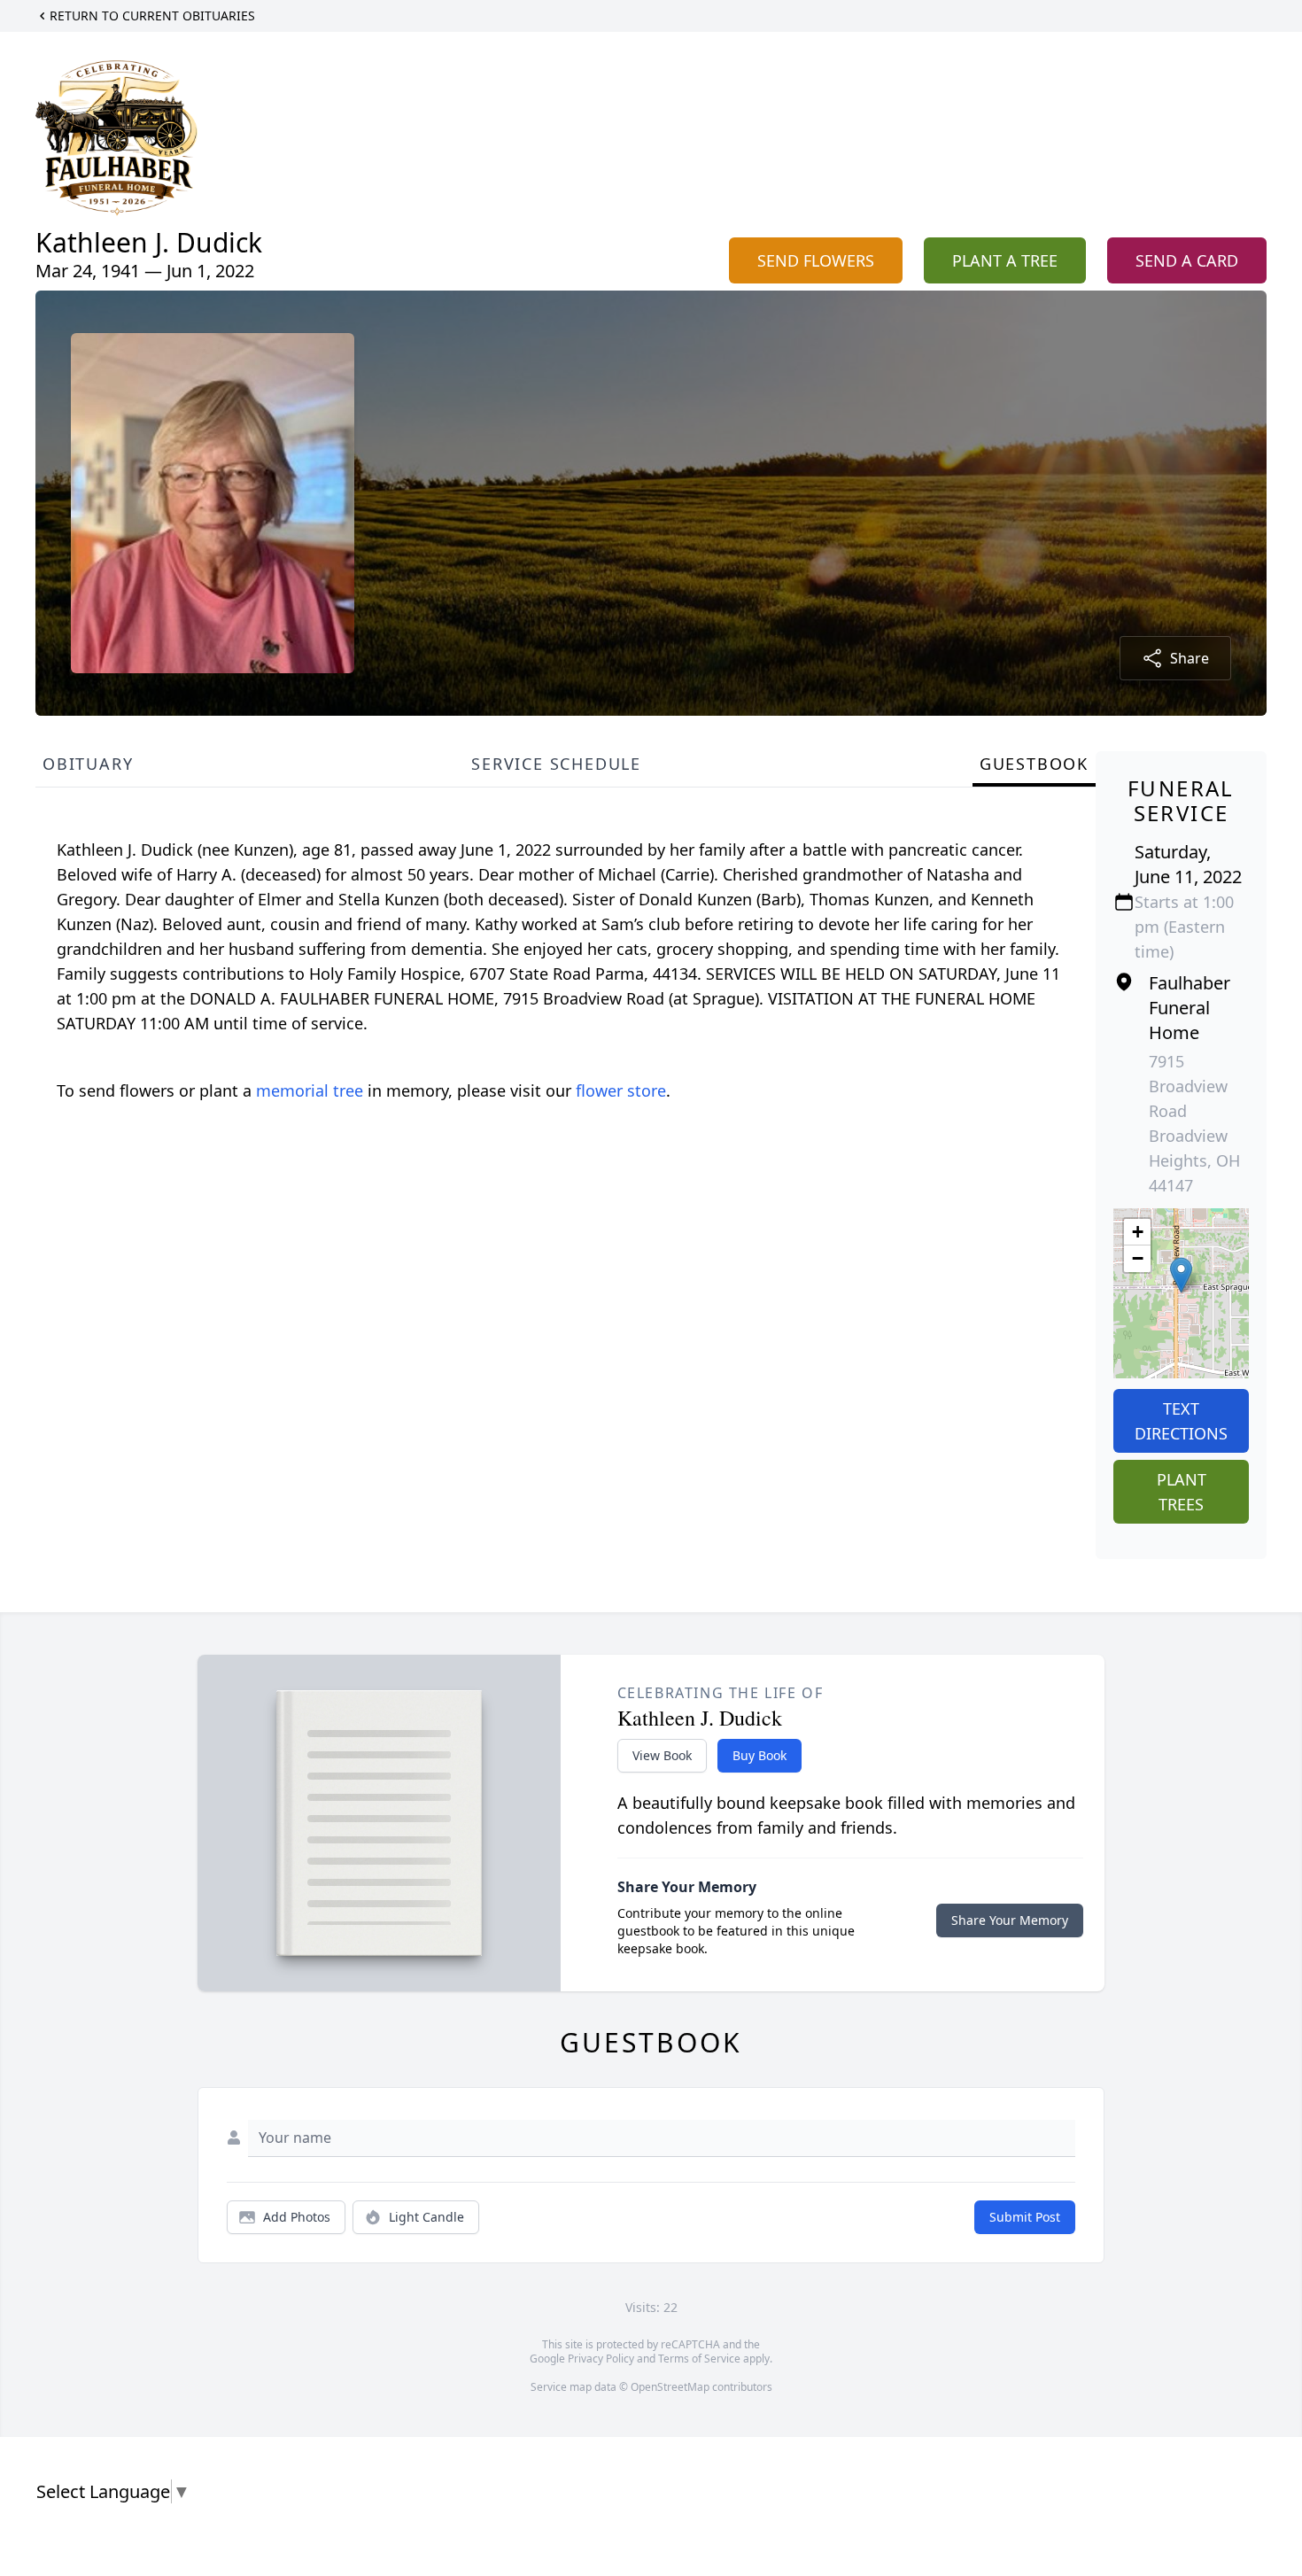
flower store (621, 1090)
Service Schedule (556, 764)
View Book (662, 1755)
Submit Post (1025, 2217)
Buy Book (759, 1755)
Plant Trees (1182, 1492)
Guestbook (1034, 764)
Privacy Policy (601, 2359)
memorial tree (310, 1090)
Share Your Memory (1010, 1920)
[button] (1181, 1275)
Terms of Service (699, 2359)
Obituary (88, 764)
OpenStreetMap (670, 2387)
